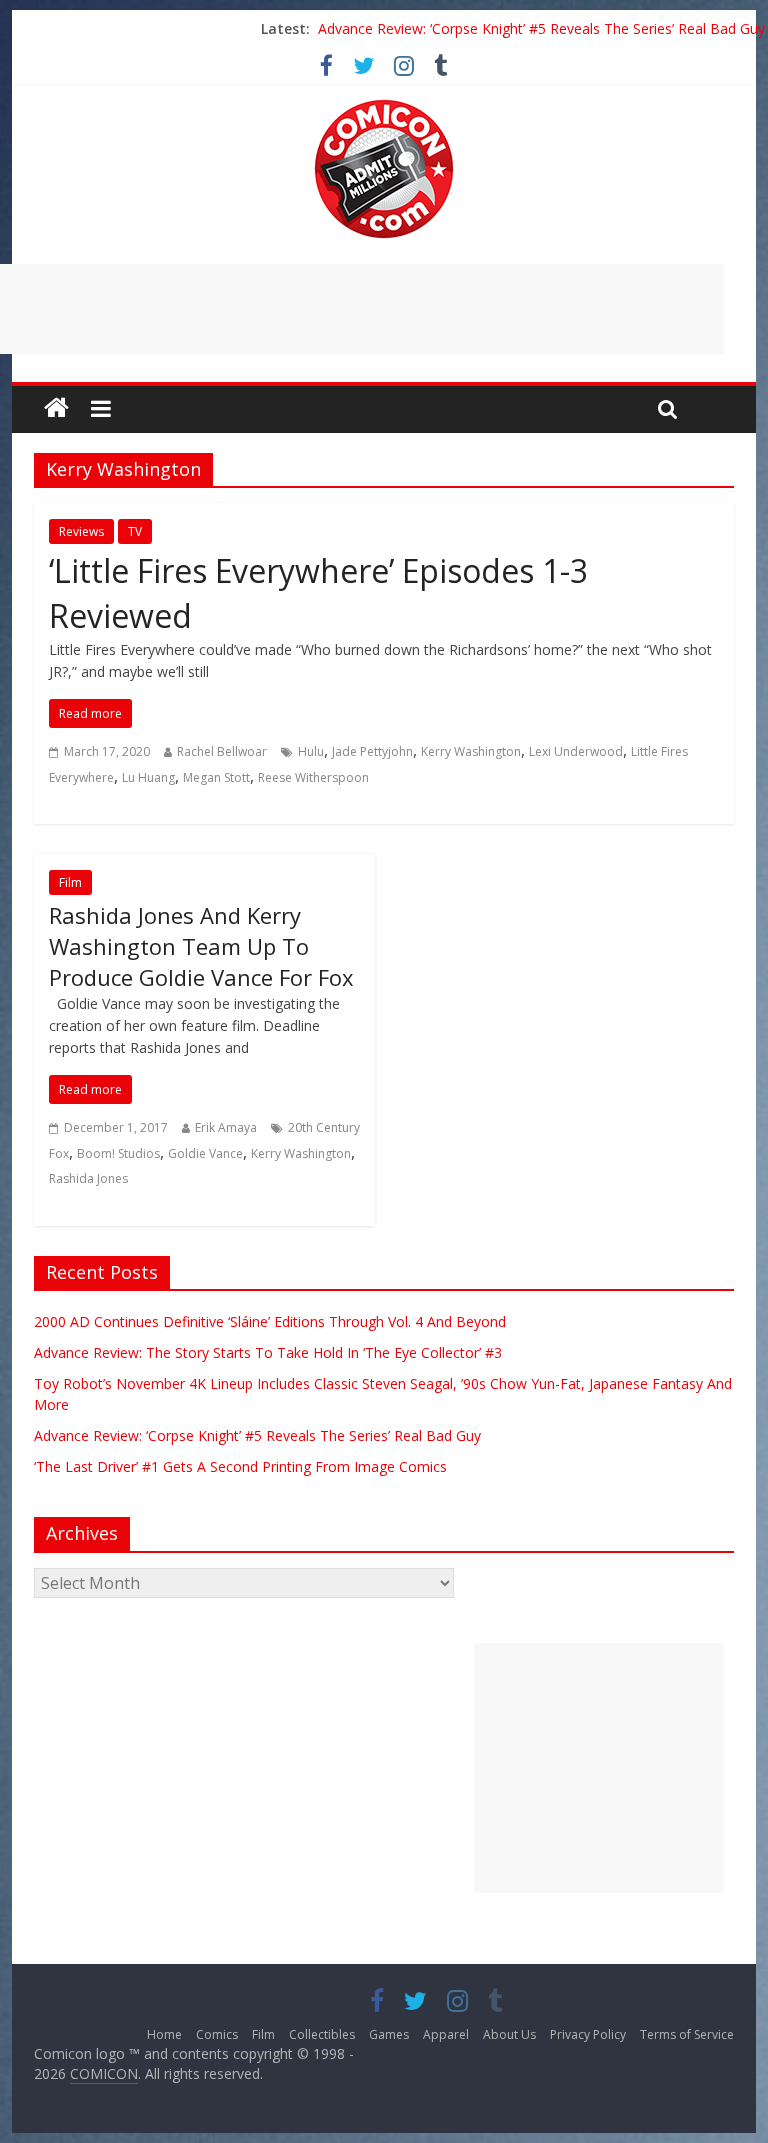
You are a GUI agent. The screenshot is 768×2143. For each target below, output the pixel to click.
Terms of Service (687, 2034)
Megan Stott (216, 777)
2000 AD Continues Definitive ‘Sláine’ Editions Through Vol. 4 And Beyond (270, 1321)
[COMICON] (384, 106)
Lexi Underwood (576, 751)
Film (70, 882)
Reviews (81, 531)
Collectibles (322, 2034)
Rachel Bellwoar (222, 751)
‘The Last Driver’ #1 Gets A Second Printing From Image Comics (240, 1466)
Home (164, 2034)
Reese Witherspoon (313, 777)
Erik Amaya (226, 1127)
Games (389, 2034)
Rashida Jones (88, 1178)
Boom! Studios (118, 1153)
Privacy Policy (588, 2034)
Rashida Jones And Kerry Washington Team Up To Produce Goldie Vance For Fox (201, 946)
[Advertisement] (599, 1768)
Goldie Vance (205, 1153)
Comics (217, 2034)
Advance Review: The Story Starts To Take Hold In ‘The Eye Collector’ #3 (268, 1352)
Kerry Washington (471, 751)
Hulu (311, 751)
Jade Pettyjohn (372, 751)
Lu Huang (148, 777)
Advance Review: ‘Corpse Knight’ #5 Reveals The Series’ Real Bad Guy (541, 28)
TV (135, 531)
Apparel (446, 2034)
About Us (509, 2034)
